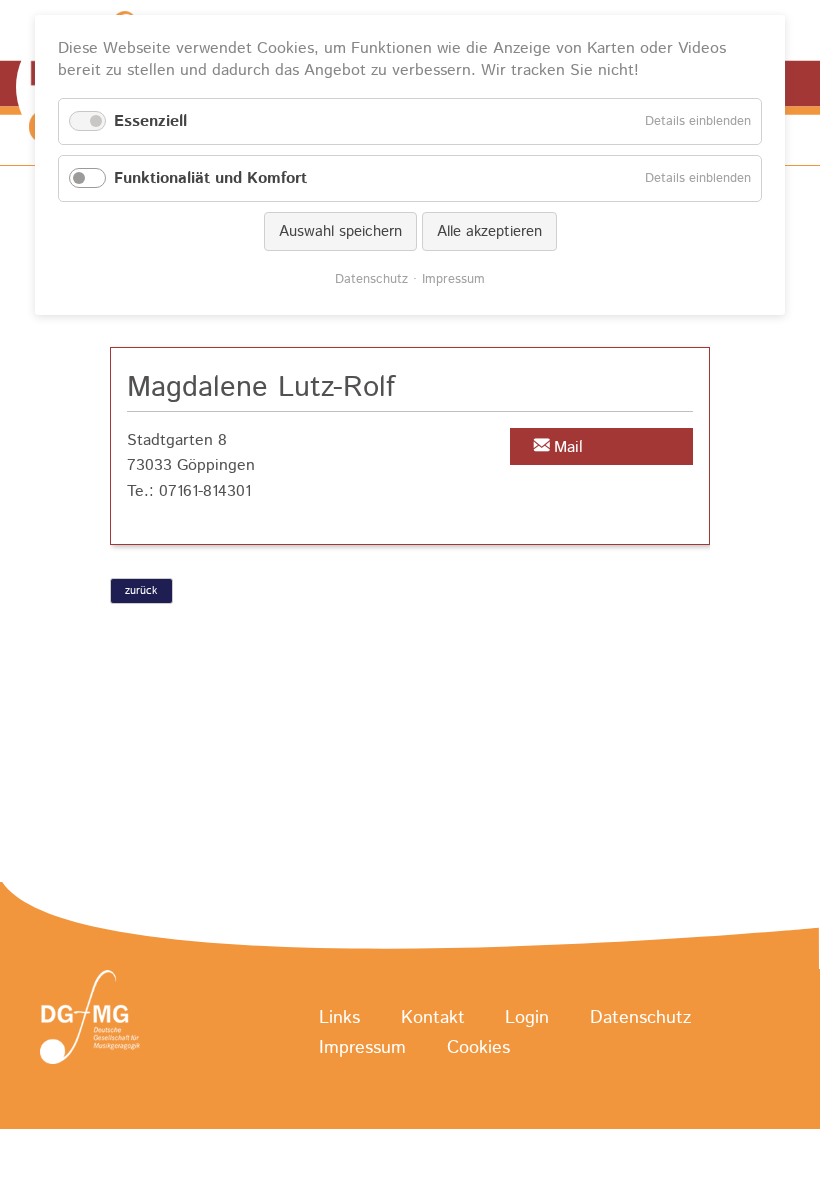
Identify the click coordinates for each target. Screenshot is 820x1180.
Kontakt (433, 1018)
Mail (568, 447)
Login (527, 1018)
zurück (141, 591)
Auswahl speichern (340, 231)
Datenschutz (640, 1018)
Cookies (478, 1048)
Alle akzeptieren (489, 231)
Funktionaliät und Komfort (210, 178)
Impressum (362, 1048)
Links (339, 1018)
